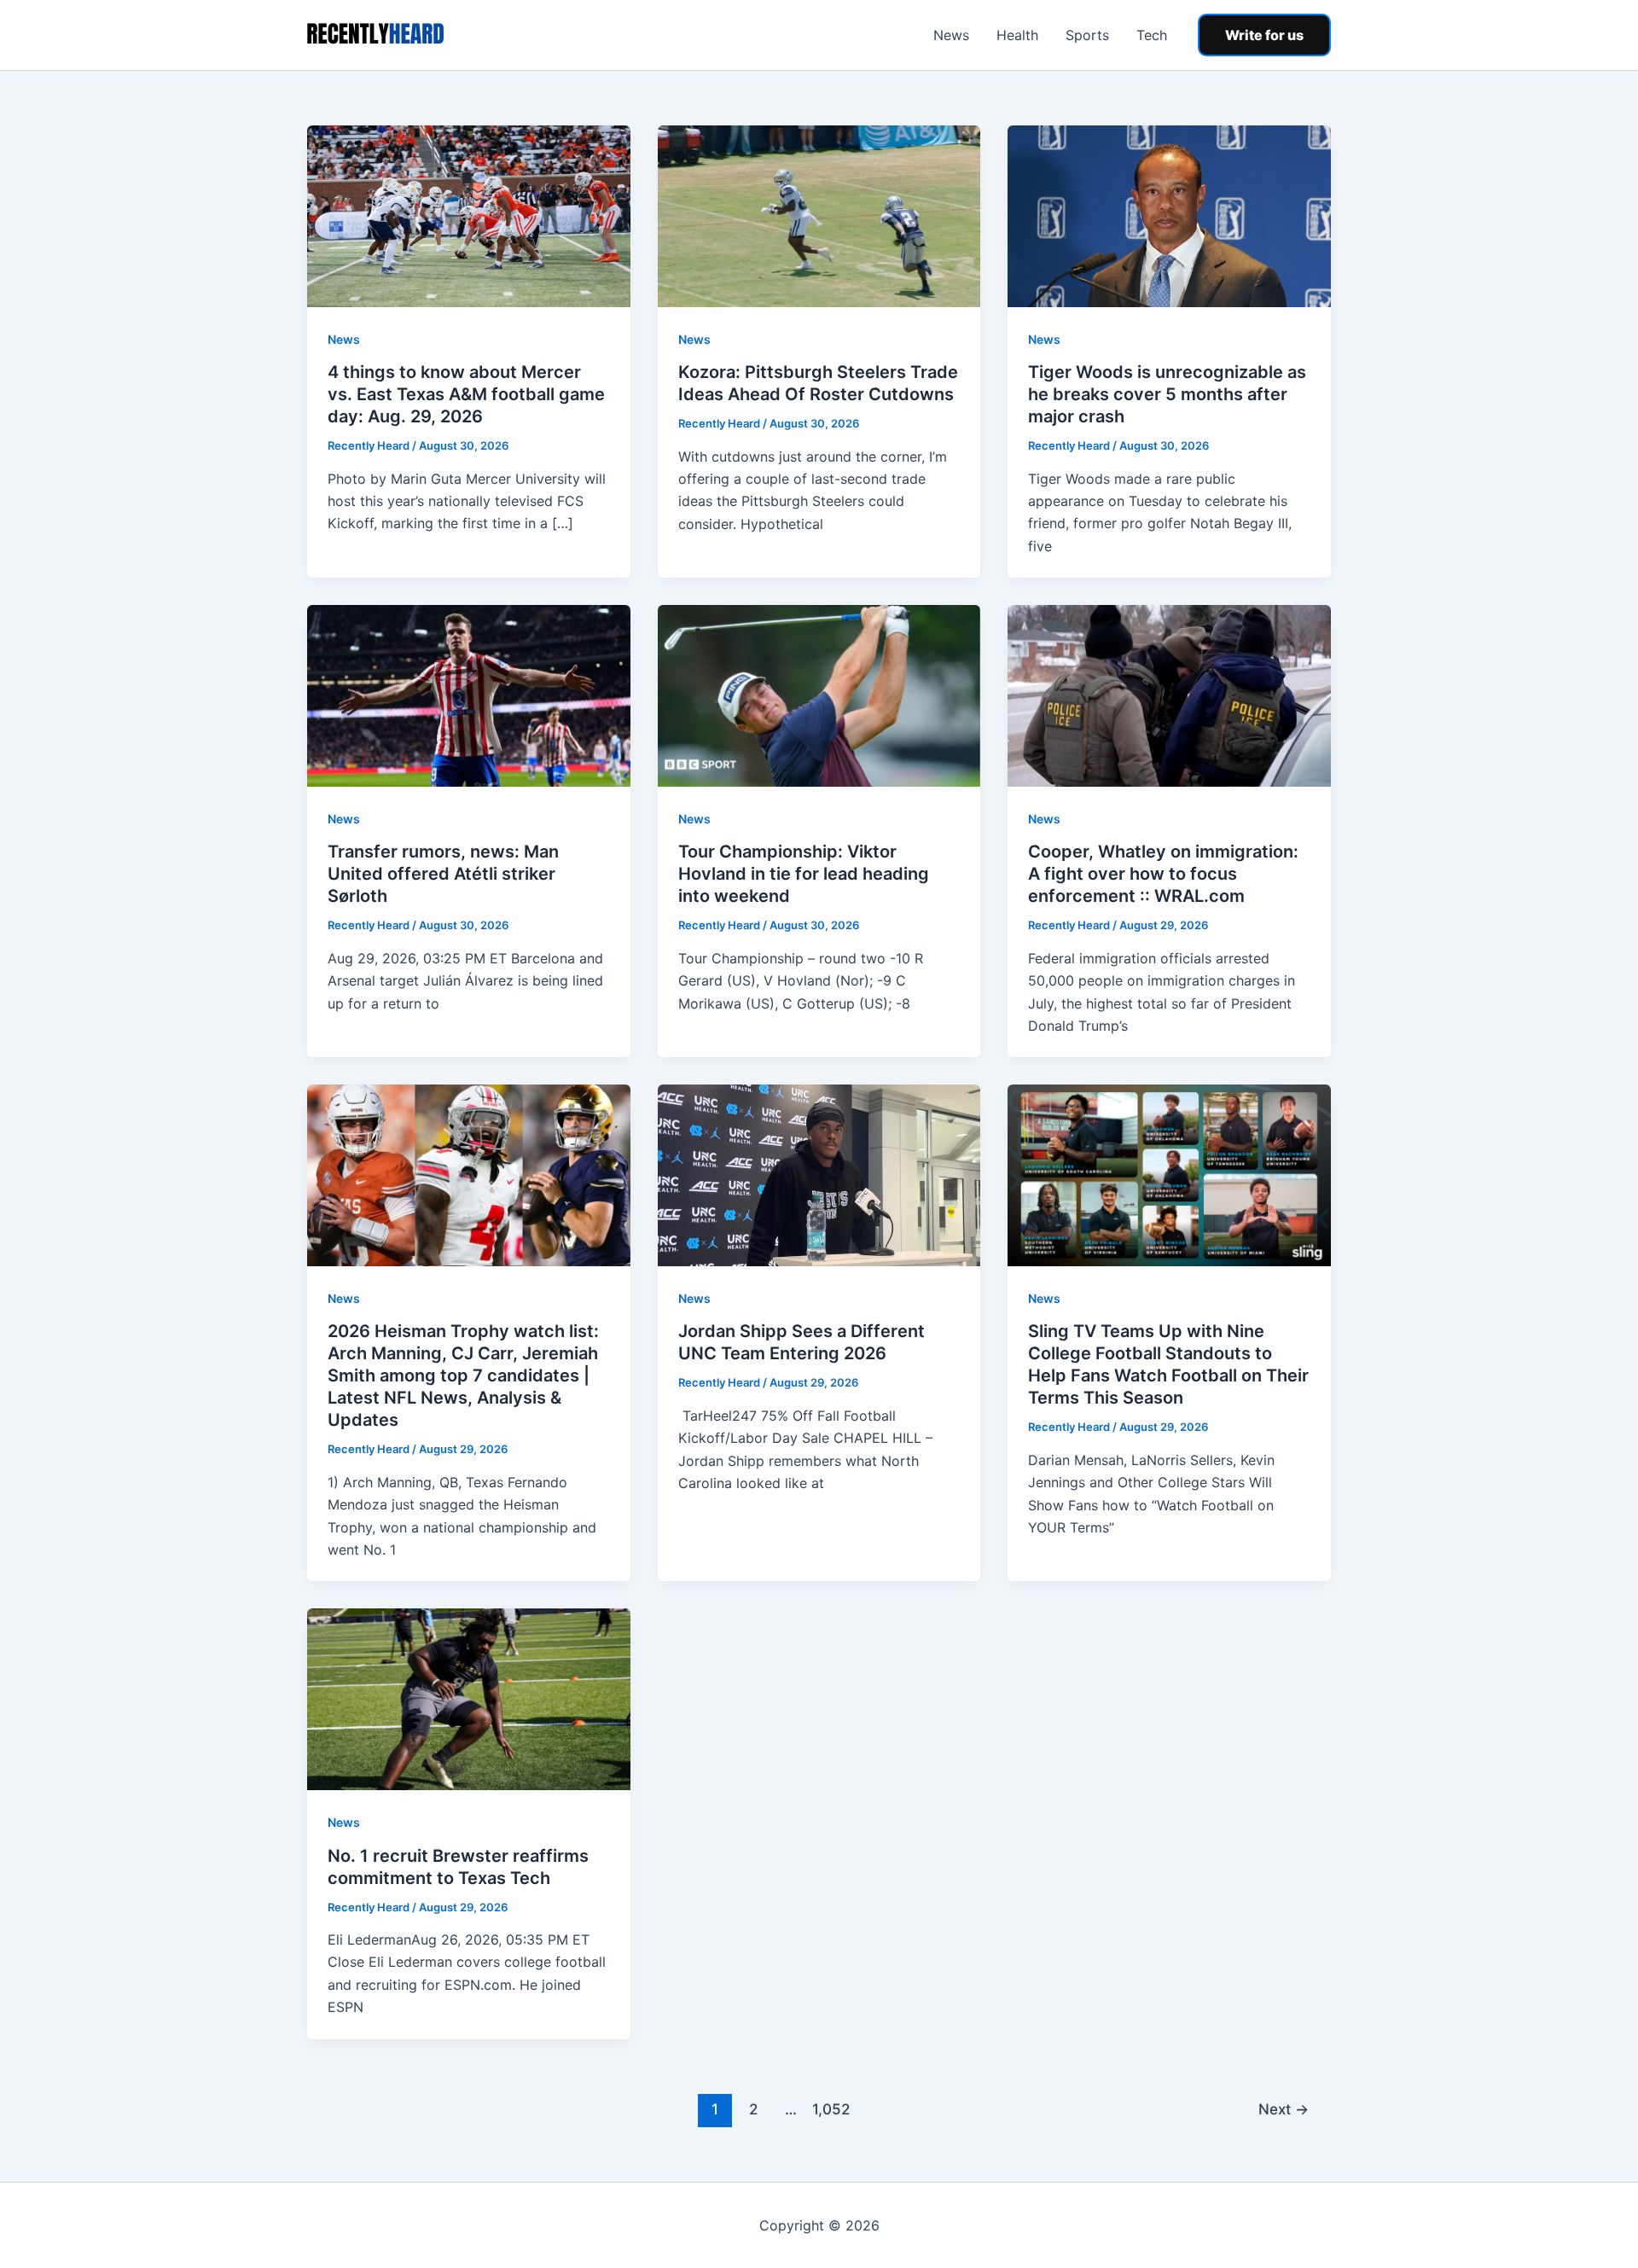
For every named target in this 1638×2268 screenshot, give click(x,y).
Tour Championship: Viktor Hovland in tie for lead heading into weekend (804, 874)
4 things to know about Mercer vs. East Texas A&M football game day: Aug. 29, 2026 (466, 394)
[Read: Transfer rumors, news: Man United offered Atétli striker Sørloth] (469, 695)
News (951, 35)
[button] (1264, 35)
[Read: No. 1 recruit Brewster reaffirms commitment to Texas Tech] (469, 1698)
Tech (1152, 35)
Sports (1087, 35)
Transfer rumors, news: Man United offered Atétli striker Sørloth (443, 874)
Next (1284, 2109)
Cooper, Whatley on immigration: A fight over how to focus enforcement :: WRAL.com (1163, 874)
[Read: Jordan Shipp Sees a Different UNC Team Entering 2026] (819, 1174)
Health (1017, 35)
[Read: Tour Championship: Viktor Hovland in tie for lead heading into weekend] (819, 695)
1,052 (829, 2109)
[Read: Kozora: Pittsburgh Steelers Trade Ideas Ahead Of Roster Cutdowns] (819, 215)
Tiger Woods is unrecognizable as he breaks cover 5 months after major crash (1167, 394)
